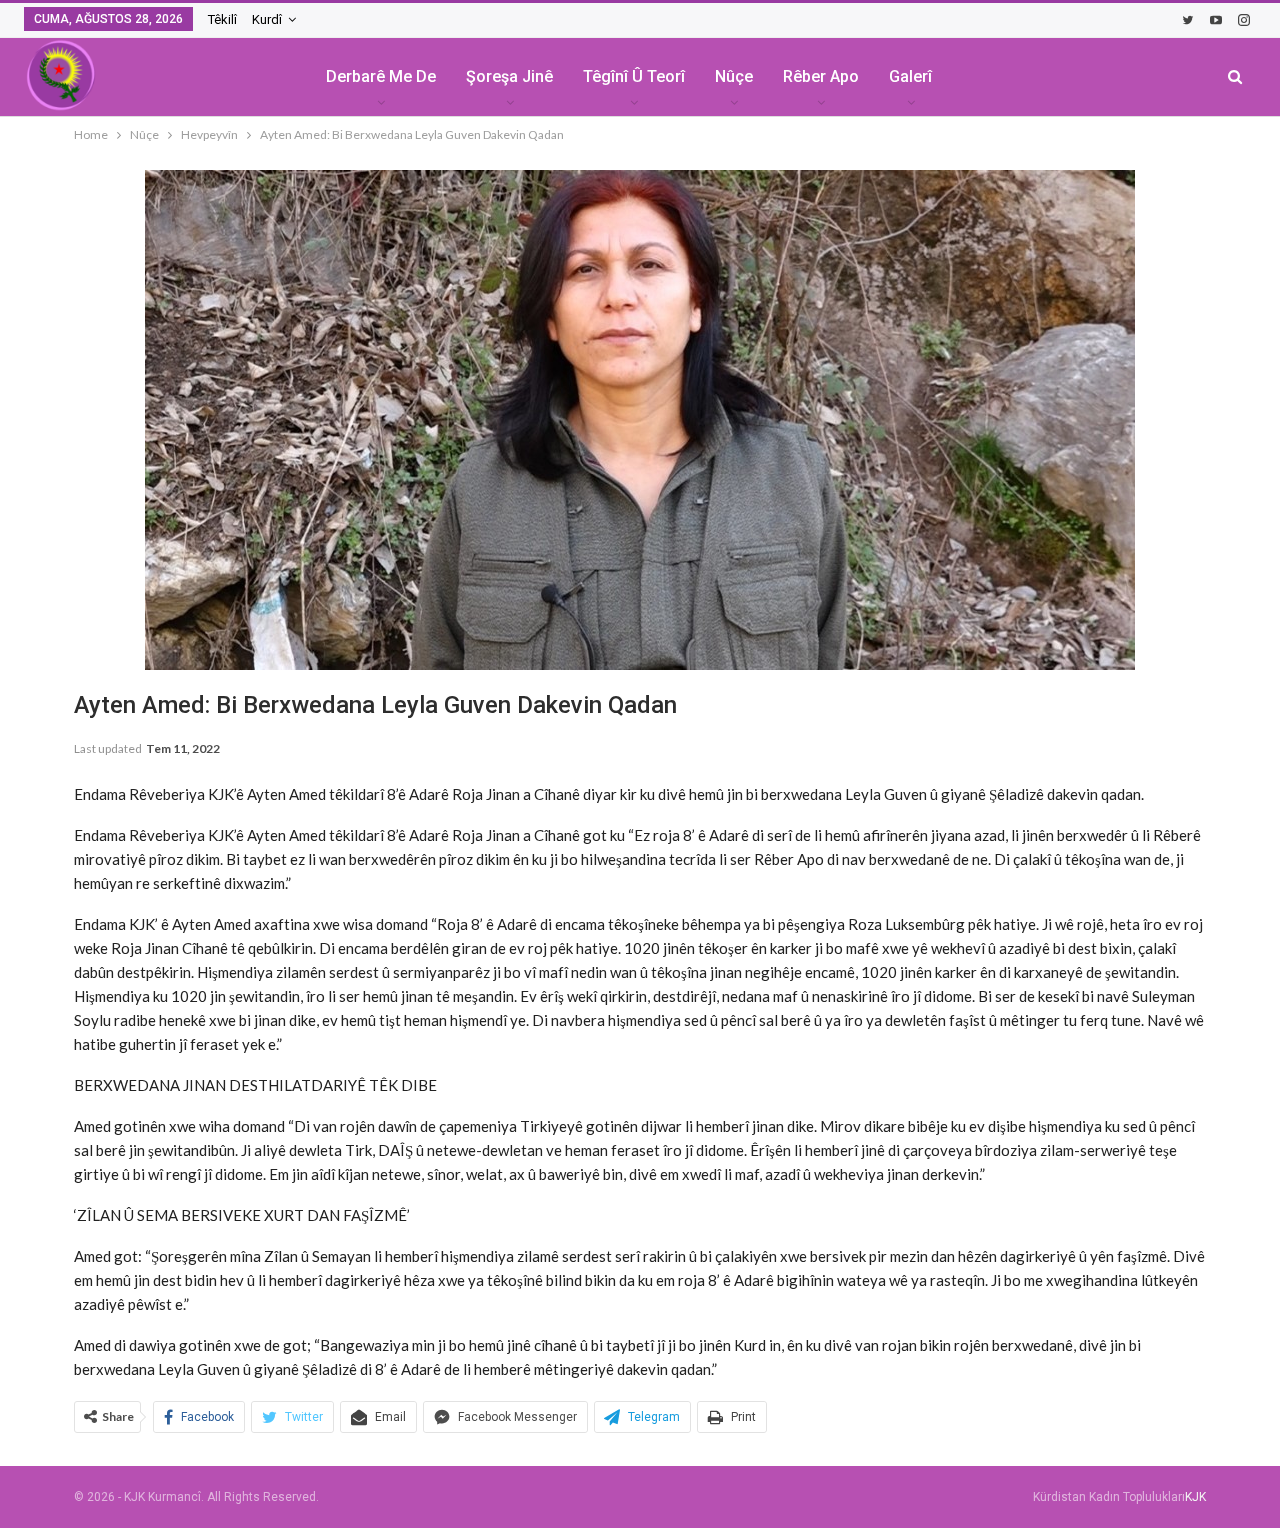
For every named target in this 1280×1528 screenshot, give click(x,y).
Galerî (910, 76)
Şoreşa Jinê (509, 76)
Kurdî (267, 19)
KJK (1195, 1497)
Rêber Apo (821, 76)
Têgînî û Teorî (634, 76)
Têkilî (222, 19)
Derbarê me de (381, 76)
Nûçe (734, 76)
